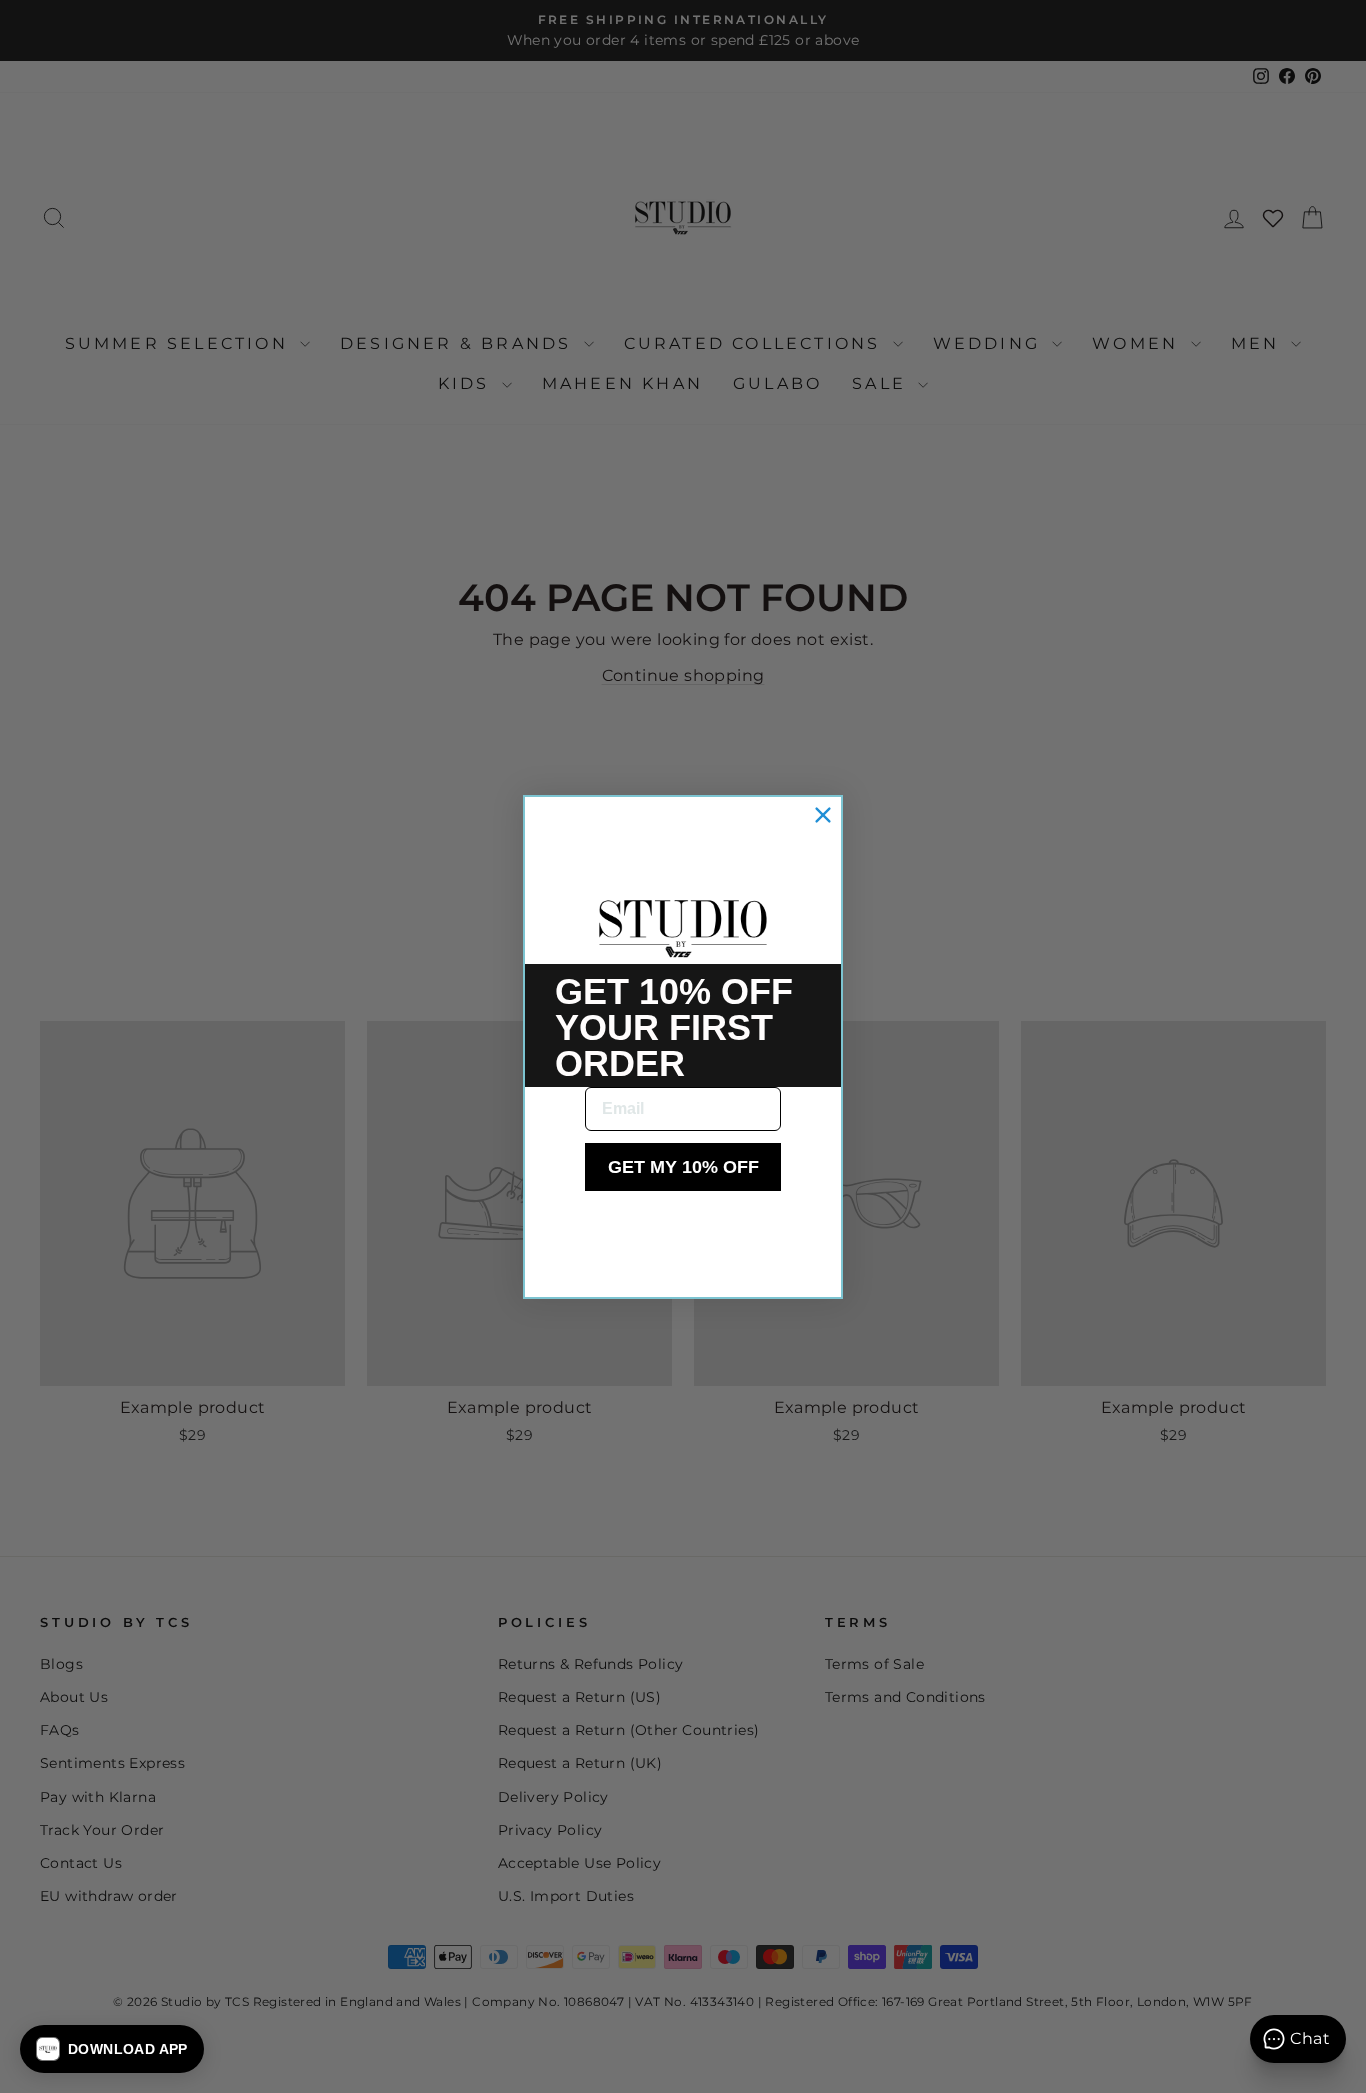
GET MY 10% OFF (683, 1167)
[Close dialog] (823, 815)
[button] (112, 2049)
